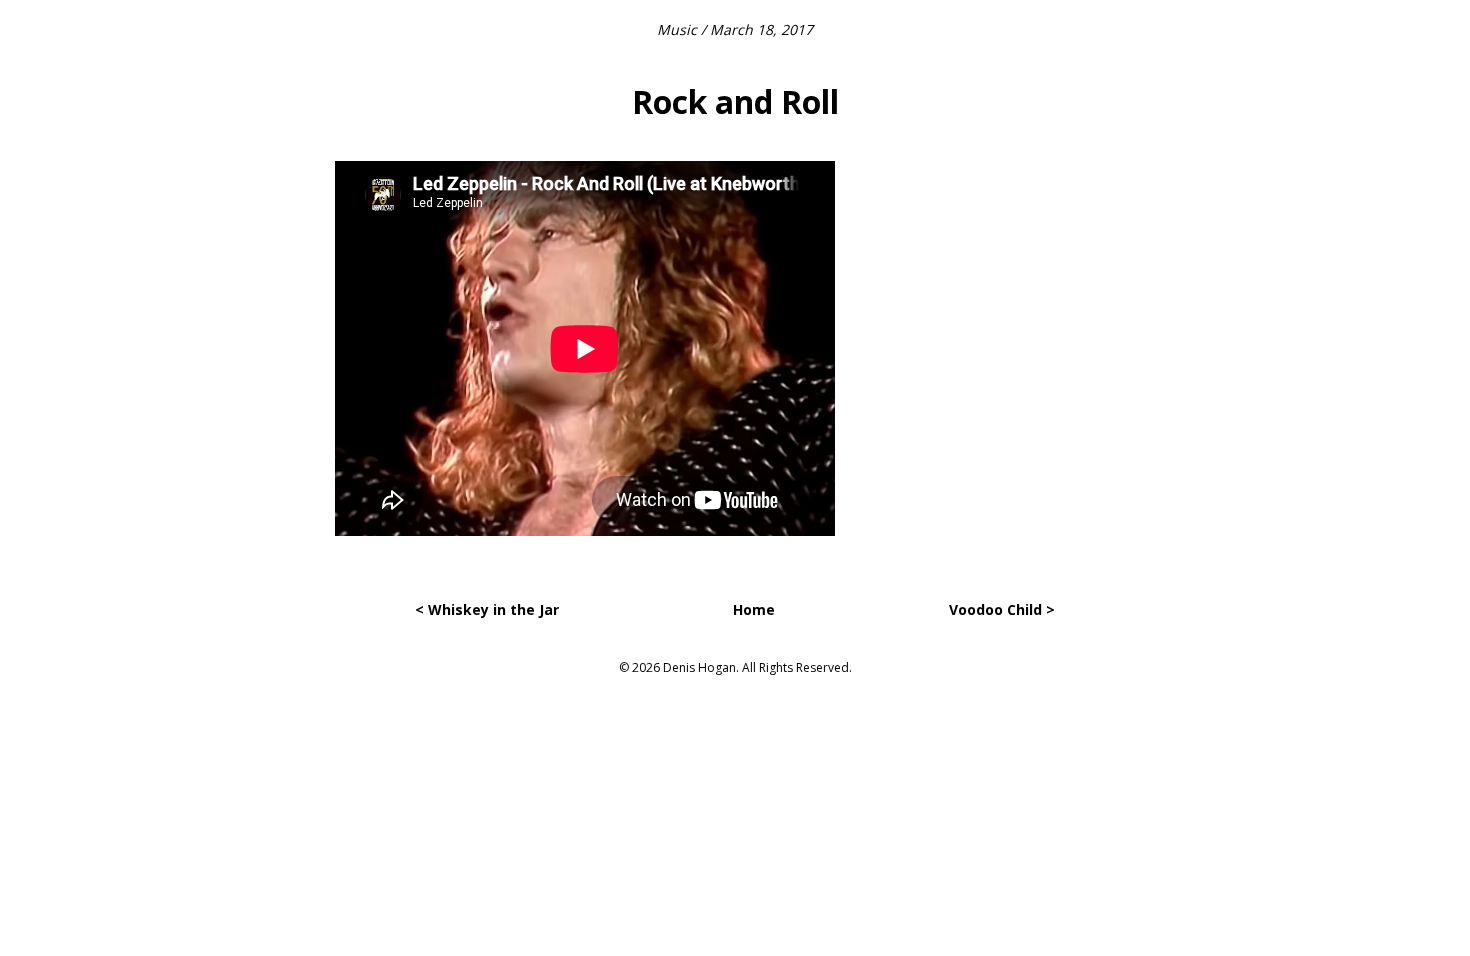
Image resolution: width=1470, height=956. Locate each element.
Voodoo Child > (1002, 609)
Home (754, 609)
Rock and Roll (735, 101)
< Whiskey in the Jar (487, 609)
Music (677, 29)
